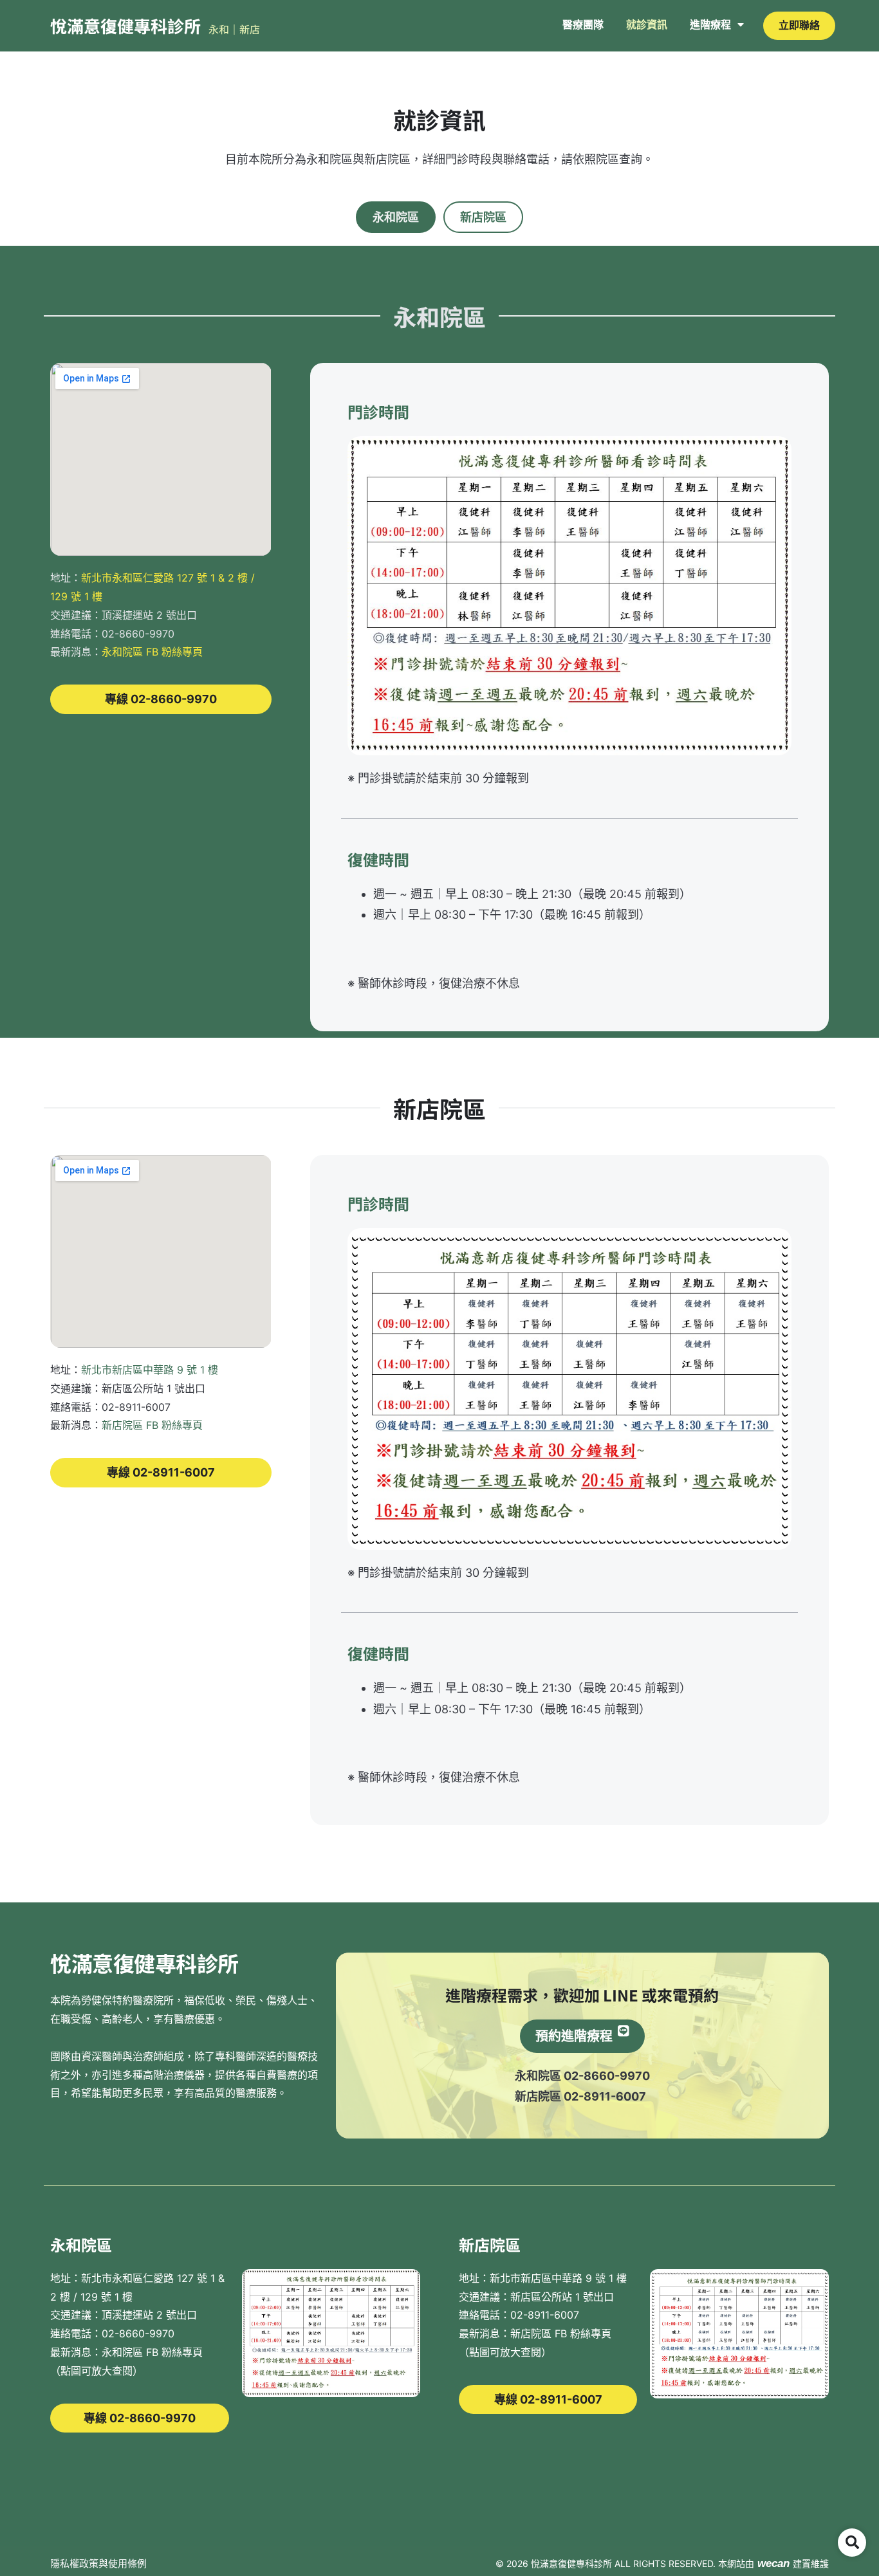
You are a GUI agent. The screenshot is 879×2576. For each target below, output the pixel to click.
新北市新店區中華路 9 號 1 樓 (150, 1370)
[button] (852, 2543)
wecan (773, 2563)
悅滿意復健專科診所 (125, 25)
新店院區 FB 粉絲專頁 (152, 1425)
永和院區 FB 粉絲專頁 (152, 652)
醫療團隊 (583, 24)
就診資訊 (647, 24)
